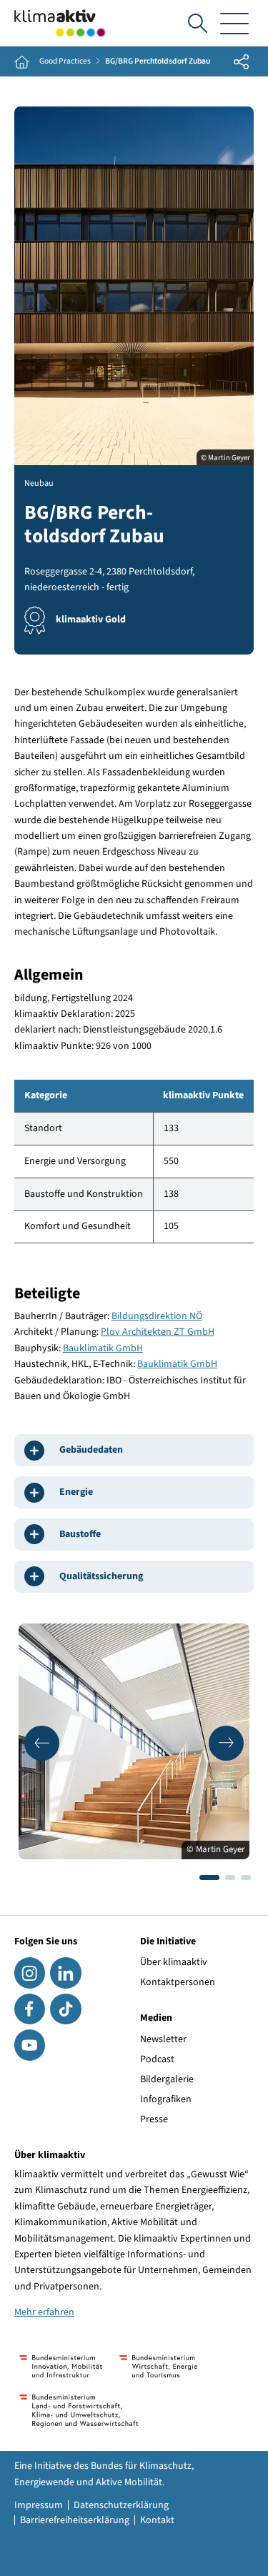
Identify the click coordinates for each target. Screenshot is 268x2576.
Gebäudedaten (91, 1450)
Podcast (157, 2059)
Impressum (39, 2505)
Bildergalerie (167, 2079)
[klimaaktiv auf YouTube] (30, 2045)
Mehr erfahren (44, 2312)
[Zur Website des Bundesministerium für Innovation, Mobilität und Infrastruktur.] (61, 2366)
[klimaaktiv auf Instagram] (30, 1973)
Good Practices (65, 61)
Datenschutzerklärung (121, 2505)
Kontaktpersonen (178, 1982)
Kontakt (157, 2520)
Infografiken (166, 2099)
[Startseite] (60, 23)
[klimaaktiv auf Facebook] (30, 2009)
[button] (42, 1743)
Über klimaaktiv (174, 1962)
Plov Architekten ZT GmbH (158, 1332)
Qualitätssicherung (101, 1576)
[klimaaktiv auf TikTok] (65, 2009)
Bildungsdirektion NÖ (157, 1316)
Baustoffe (80, 1534)
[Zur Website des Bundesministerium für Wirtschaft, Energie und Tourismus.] (158, 2366)
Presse (154, 2119)
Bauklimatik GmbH (103, 1348)
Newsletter (163, 2039)
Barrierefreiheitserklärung (75, 2520)
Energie (76, 1492)
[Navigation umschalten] (234, 23)
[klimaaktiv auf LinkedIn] (65, 1973)
